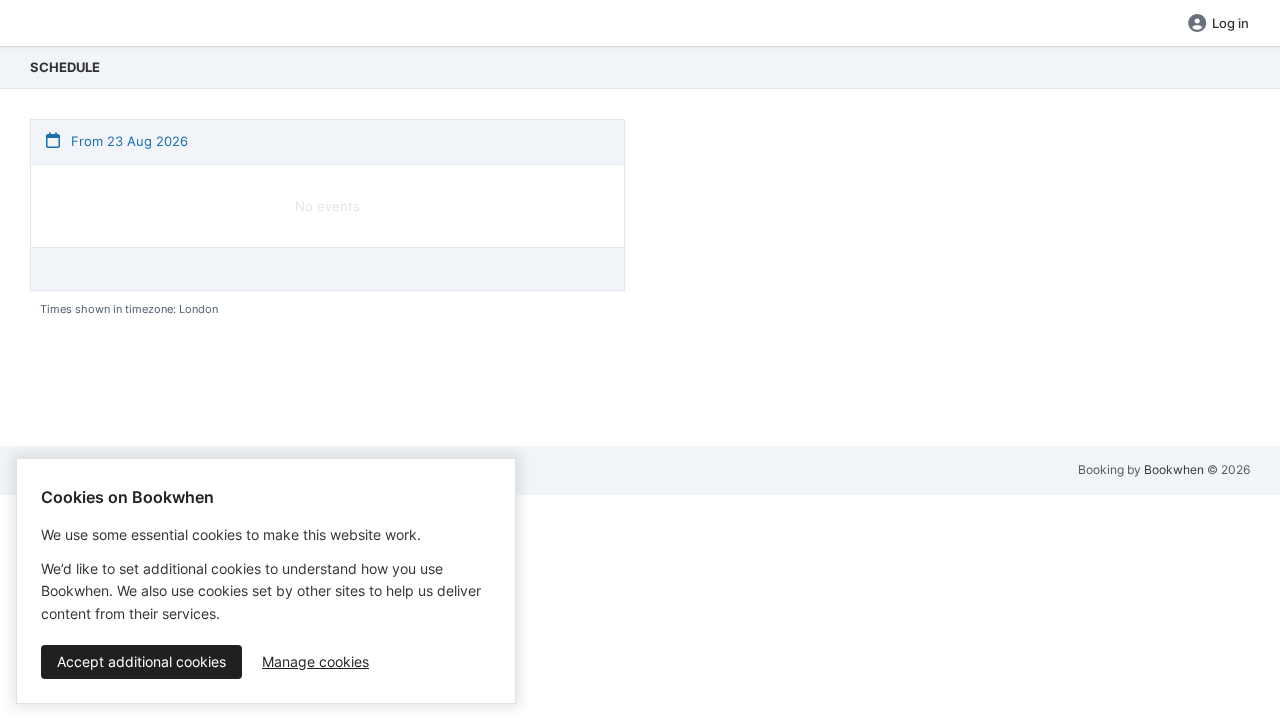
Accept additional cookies (141, 661)
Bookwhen (1174, 469)
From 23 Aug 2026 (127, 141)
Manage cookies (315, 661)
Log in (1230, 23)
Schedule (65, 67)
